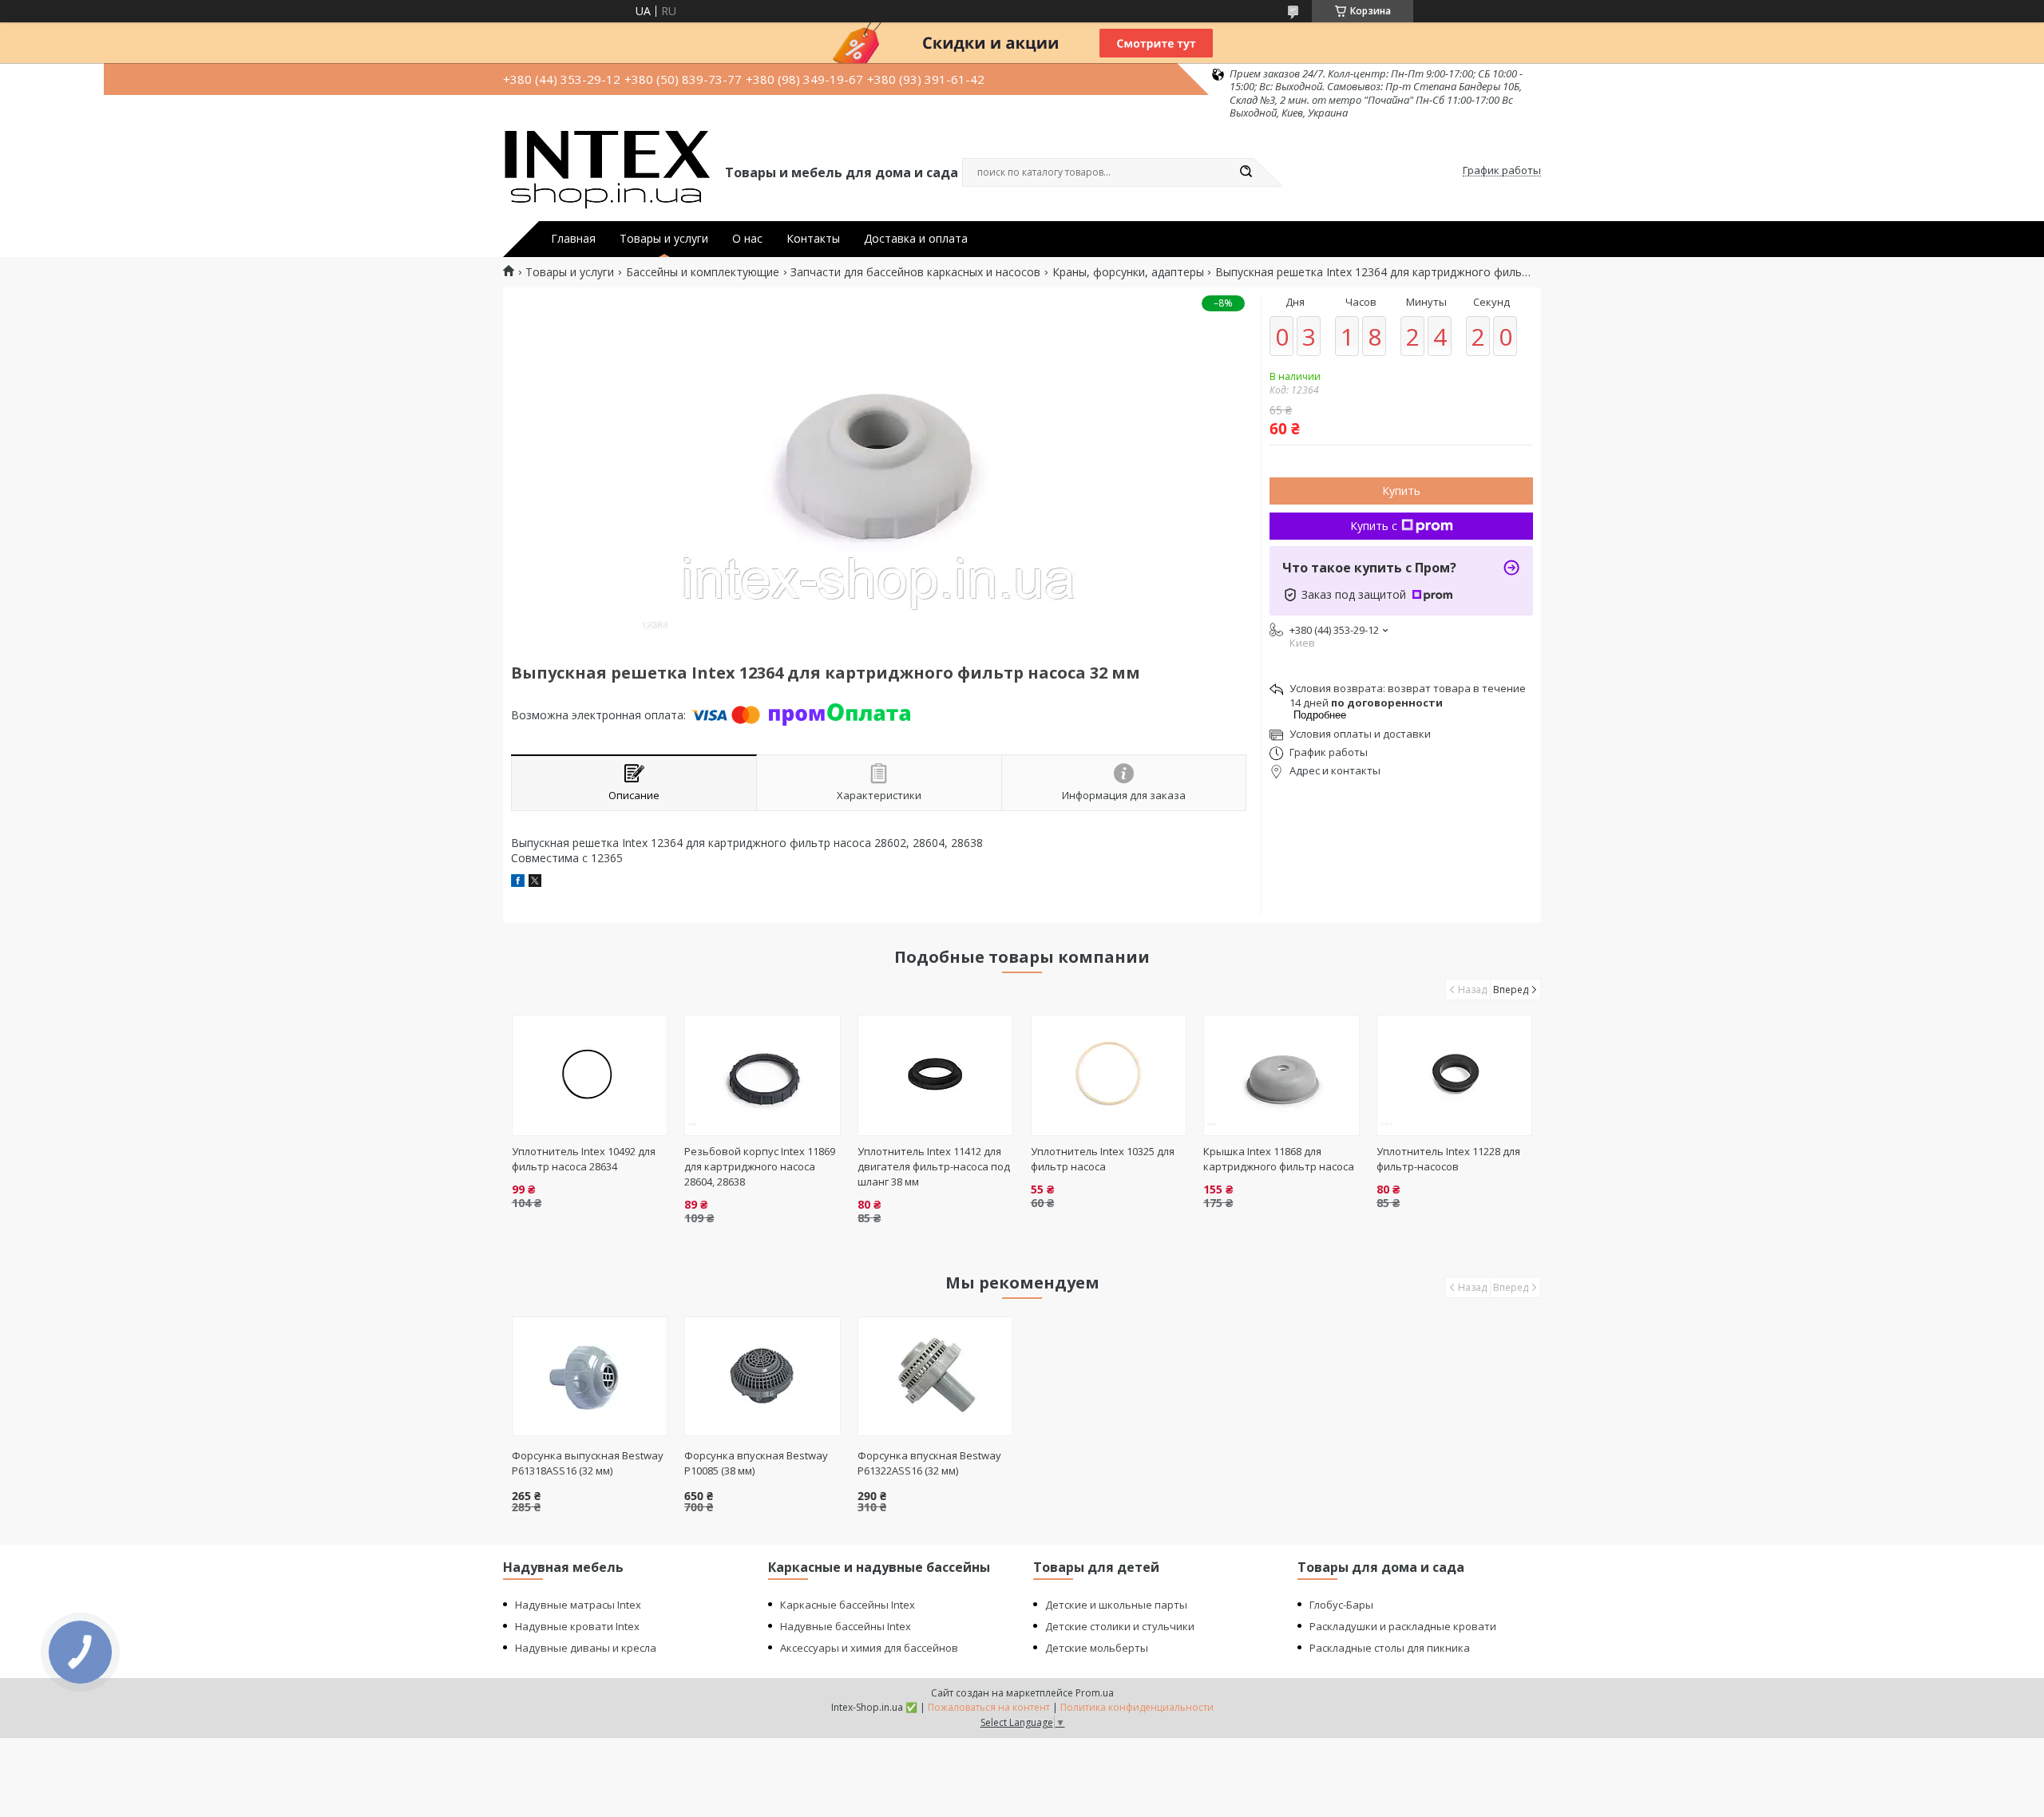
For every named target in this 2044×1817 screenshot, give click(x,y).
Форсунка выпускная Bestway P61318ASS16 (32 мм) (588, 1463)
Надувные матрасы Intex (578, 1605)
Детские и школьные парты (1116, 1605)
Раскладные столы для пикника (1390, 1648)
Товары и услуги (664, 239)
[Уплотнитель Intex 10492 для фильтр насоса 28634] (590, 1075)
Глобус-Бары (1341, 1605)
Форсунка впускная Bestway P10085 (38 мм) (756, 1463)
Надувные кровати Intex (577, 1626)
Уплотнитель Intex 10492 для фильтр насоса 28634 (584, 1159)
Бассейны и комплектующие (703, 272)
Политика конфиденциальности (1137, 1707)
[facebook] (518, 883)
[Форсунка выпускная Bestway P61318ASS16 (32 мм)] (590, 1376)
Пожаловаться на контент (989, 1707)
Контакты (813, 239)
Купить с (1374, 526)
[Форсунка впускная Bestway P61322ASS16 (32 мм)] (935, 1376)
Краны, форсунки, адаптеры (1128, 272)
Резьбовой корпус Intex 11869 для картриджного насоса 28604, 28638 (760, 1166)
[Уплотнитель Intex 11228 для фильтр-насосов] (1454, 1075)
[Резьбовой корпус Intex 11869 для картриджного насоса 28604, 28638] (762, 1075)
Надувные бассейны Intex (846, 1626)
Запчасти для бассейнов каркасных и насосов (915, 272)
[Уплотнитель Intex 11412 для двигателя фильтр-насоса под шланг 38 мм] (935, 1075)
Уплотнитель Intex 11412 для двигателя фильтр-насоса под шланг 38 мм (934, 1166)
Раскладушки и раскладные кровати (1403, 1626)
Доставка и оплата (916, 239)
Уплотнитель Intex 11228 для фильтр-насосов (1448, 1159)
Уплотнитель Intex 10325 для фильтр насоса (1103, 1159)
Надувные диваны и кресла (586, 1648)
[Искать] (1246, 172)
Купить (1401, 491)
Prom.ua (1095, 1693)
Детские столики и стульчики (1120, 1626)
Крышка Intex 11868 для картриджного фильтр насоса (1279, 1159)
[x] (535, 883)
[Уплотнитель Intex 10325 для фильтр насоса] (1109, 1075)
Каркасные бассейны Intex (848, 1605)
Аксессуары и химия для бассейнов (869, 1648)
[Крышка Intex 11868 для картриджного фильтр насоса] (1281, 1075)
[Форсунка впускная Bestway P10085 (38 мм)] (762, 1376)
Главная (573, 239)
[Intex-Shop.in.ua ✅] (607, 171)
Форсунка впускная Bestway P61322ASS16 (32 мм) (929, 1463)
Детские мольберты (1097, 1648)
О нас (747, 239)
